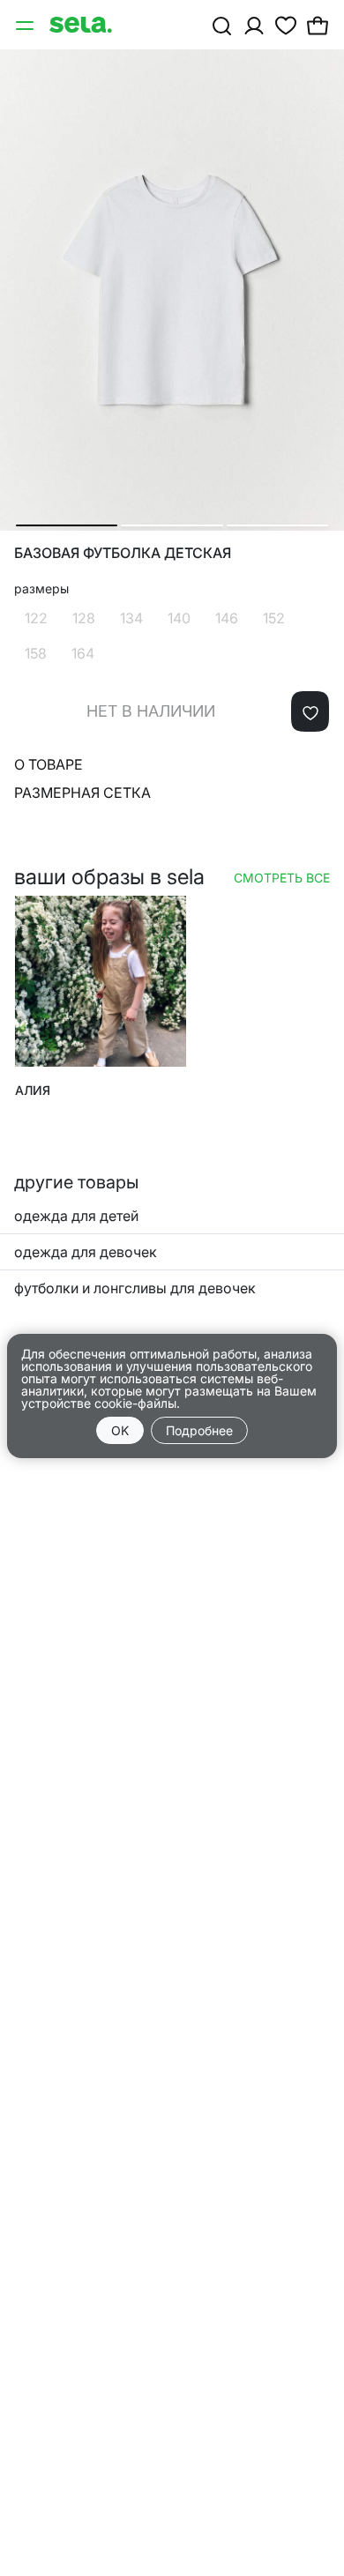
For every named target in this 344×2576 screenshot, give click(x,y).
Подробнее (199, 1430)
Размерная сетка (82, 793)
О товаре (49, 764)
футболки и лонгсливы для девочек (135, 1288)
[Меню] (26, 25)
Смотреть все (282, 878)
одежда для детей (76, 1216)
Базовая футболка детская (123, 553)
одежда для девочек (86, 1252)
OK (120, 1430)
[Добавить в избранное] (310, 711)
